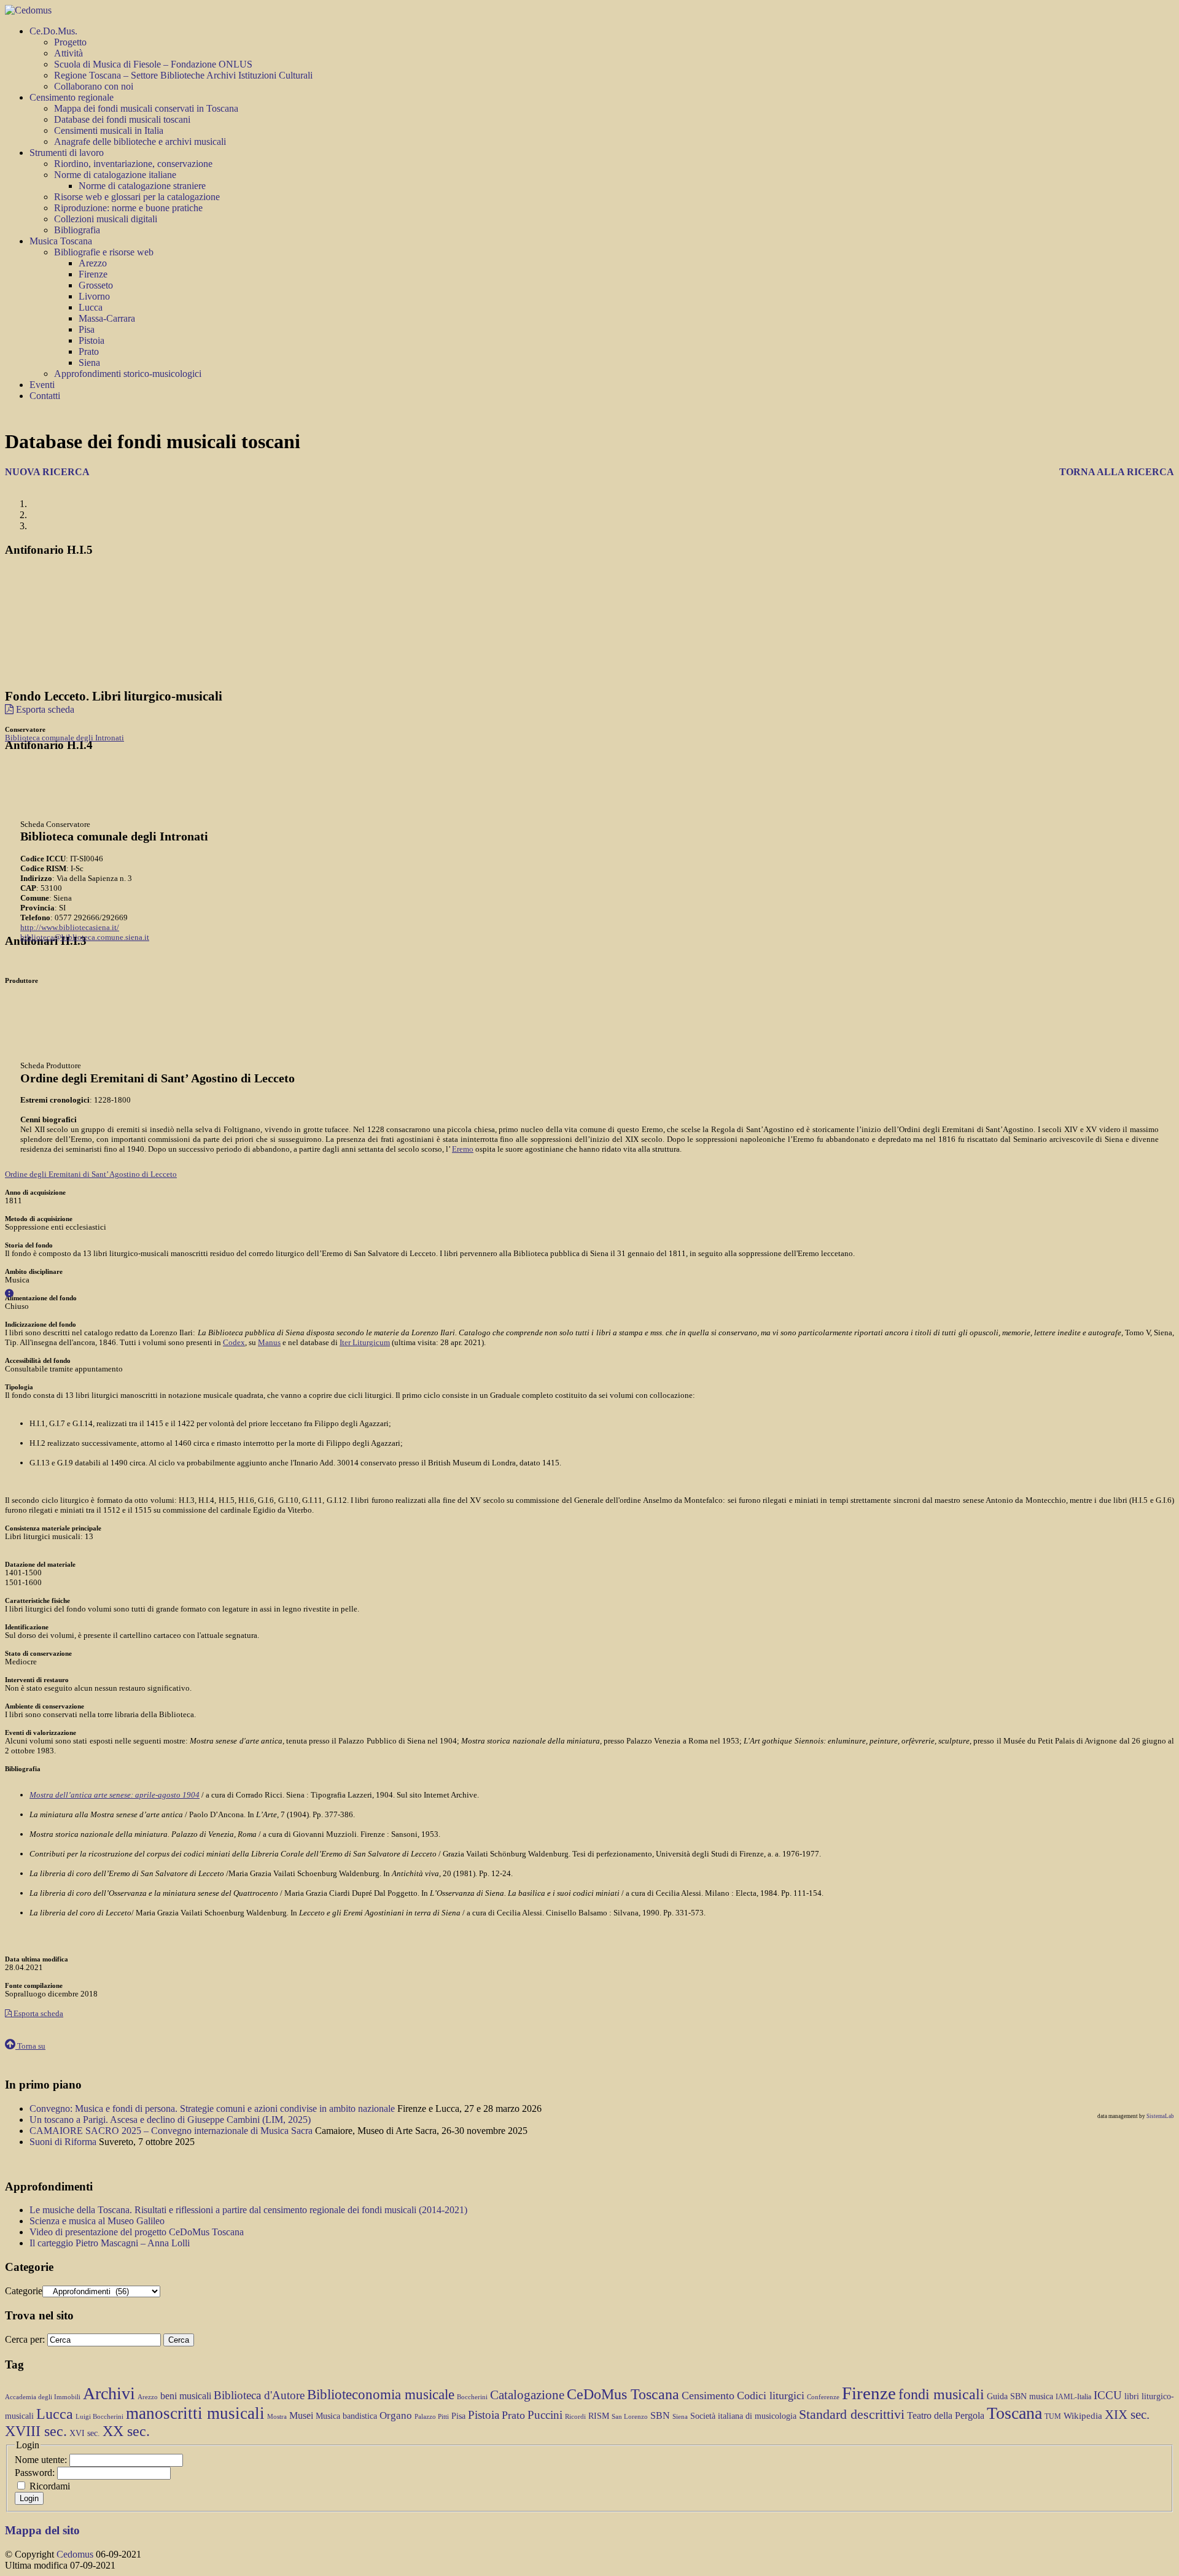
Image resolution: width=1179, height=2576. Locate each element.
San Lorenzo (630, 2417)
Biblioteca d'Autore (259, 2395)
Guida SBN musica (1020, 2396)
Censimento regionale (72, 97)
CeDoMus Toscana (623, 2394)
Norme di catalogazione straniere (142, 186)
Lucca (91, 307)
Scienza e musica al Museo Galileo (97, 2221)
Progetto (70, 42)
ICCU (1108, 2395)
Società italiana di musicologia (743, 2416)
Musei (301, 2415)
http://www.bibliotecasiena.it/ (70, 927)
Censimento (708, 2396)
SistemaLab (1160, 2116)
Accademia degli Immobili (43, 2397)
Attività (68, 53)
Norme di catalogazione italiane (115, 175)
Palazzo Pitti (432, 2417)
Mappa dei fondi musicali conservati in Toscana (146, 108)
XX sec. (126, 2431)
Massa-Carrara (107, 318)
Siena (89, 363)
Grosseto (96, 285)
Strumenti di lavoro (67, 153)
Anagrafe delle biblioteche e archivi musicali (140, 142)
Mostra (277, 2417)
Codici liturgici (771, 2396)
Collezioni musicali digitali (106, 219)
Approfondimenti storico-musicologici (128, 374)
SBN (660, 2415)
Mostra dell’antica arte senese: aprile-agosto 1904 (115, 1795)
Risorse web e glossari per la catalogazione (137, 197)
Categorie (24, 2291)
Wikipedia (1083, 2416)
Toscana (1014, 2413)
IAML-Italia (1073, 2397)
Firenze (93, 274)
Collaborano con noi (94, 86)
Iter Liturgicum (365, 1342)
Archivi (109, 2393)
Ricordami (50, 2486)
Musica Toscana (61, 241)
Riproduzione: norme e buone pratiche (128, 208)
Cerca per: (25, 2339)
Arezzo (93, 263)
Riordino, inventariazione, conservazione (133, 164)
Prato (89, 351)
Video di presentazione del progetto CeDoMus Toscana (137, 2232)
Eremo (463, 1149)
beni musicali (186, 2396)
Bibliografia (77, 230)
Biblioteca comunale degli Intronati (64, 738)
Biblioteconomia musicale (381, 2394)
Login (29, 2498)
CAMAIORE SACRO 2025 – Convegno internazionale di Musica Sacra (172, 2131)
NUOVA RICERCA (47, 472)
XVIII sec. (36, 2431)
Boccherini (472, 2397)
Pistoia (91, 340)
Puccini (545, 2415)
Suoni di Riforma (64, 2142)
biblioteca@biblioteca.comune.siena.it (85, 937)
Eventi (42, 385)
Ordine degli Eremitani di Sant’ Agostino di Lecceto (91, 1174)
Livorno (94, 296)
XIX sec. (1127, 2415)
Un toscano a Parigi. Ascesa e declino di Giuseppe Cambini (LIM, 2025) (170, 2120)
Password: (36, 2473)
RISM (599, 2416)
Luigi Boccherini (99, 2417)
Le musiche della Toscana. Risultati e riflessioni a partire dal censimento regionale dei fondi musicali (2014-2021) (248, 2210)
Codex (234, 1342)
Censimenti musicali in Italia (109, 130)
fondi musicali (941, 2394)
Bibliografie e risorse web (104, 252)
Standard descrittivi (852, 2415)
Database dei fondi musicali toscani (122, 119)
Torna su (30, 2046)
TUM (1053, 2416)
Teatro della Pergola (946, 2415)
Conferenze (823, 2397)
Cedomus (75, 2554)
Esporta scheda (44, 709)
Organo (396, 2415)
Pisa (87, 329)
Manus (269, 1342)
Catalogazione (527, 2395)
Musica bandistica (346, 2416)
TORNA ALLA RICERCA (1117, 472)
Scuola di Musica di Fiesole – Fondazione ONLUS (153, 64)
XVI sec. (85, 2433)
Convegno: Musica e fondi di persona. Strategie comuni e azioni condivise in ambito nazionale (213, 2109)
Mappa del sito (42, 2530)
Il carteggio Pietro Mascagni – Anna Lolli (110, 2243)
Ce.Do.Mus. (53, 31)
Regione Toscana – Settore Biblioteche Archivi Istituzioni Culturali (183, 75)
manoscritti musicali (195, 2413)
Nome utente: (42, 2460)
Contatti (45, 396)
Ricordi (575, 2417)
